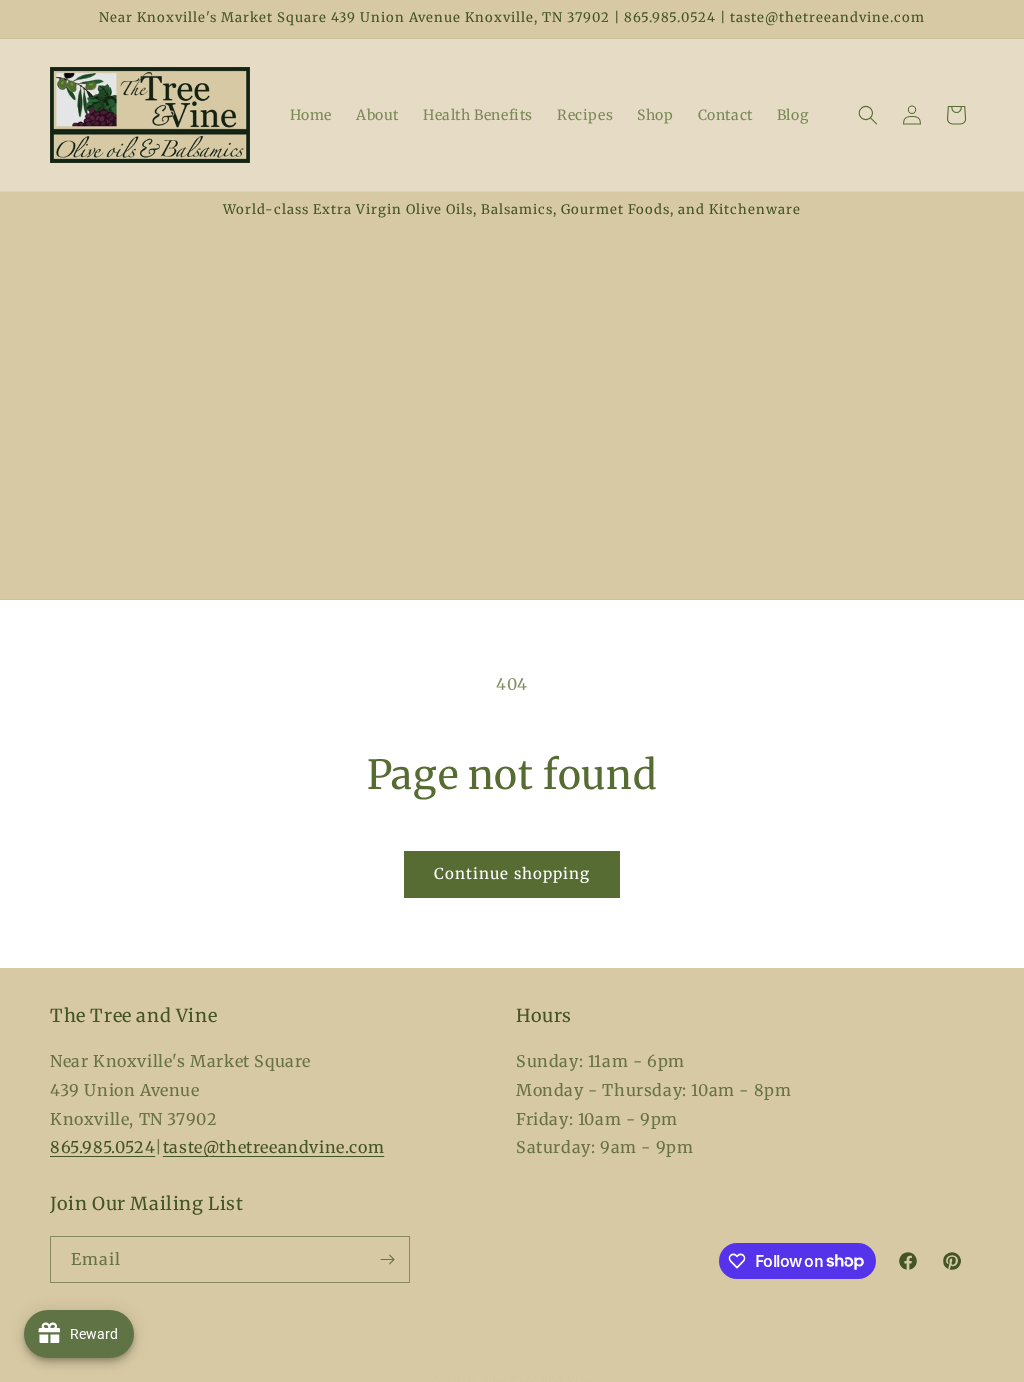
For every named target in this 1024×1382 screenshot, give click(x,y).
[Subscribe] (387, 1259)
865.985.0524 (102, 1147)
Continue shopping (512, 873)
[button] (868, 115)
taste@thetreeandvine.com (273, 1147)
